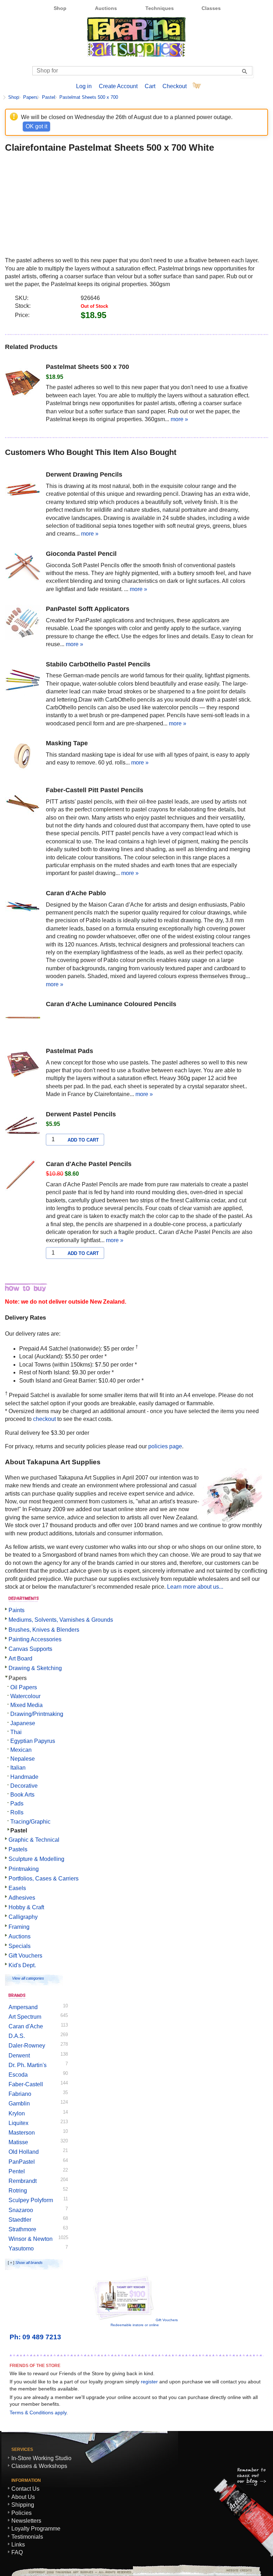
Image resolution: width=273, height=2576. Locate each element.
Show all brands (29, 2263)
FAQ (17, 2552)
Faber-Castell (26, 2084)
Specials (20, 1946)
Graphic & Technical (34, 1840)
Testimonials (27, 2537)
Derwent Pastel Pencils (81, 1114)
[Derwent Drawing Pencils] (23, 489)
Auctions (106, 8)
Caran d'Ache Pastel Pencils (89, 1164)
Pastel (49, 97)
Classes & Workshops (39, 2466)
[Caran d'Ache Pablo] (23, 908)
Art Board (20, 1659)
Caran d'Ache (26, 2026)
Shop (60, 8)
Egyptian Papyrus (33, 1741)
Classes (211, 8)
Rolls (17, 1812)
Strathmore (22, 2229)
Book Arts (22, 1795)
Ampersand (23, 2007)
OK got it (36, 126)
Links (18, 2545)
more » (179, 419)
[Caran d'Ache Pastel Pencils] (23, 1179)
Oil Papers (24, 1687)
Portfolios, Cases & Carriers (44, 1879)
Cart (150, 86)
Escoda (18, 2075)
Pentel (17, 2171)
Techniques (160, 8)
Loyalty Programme (36, 2529)
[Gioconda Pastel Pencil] (23, 568)
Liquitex (18, 2123)
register (149, 2382)
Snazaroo (21, 2210)
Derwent (19, 2056)
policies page (165, 1446)
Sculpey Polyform (31, 2200)
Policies (22, 2513)
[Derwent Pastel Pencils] (23, 1129)
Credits (236, 2570)
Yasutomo (21, 2248)
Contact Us (25, 2489)
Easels (17, 1888)
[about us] (232, 1520)
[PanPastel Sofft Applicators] (23, 623)
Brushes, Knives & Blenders (44, 1630)
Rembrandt (23, 2181)
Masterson (22, 2133)
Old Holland (24, 2152)
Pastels (18, 1849)
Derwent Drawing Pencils (84, 474)
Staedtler (20, 2220)
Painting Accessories (35, 1639)
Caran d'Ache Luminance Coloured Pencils (111, 1004)
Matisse (18, 2142)
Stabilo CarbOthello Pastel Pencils (98, 664)
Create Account (118, 86)
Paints (17, 1610)
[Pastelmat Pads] (23, 1066)
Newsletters (26, 2521)
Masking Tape (67, 743)
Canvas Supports (30, 1649)
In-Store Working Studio (41, 2458)
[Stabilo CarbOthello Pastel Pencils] (23, 679)
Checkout (175, 86)
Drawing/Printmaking (37, 1714)
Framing (19, 1927)
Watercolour (25, 1696)
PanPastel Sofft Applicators (88, 609)
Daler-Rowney (27, 2046)
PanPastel (22, 2162)
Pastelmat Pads (69, 1051)
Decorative (24, 1786)
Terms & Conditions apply (38, 2413)
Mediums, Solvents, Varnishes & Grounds (61, 1620)
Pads (17, 1804)
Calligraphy (23, 1917)
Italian (18, 1768)
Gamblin (19, 2103)
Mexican (21, 1750)
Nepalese (23, 1759)
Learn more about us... (195, 1587)
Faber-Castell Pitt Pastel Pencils (95, 790)
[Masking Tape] (23, 758)
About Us (23, 2497)
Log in (84, 86)
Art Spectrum (25, 2017)
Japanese (23, 1723)
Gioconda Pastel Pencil (81, 554)
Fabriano (20, 2094)
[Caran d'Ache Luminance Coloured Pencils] (23, 1019)
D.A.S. (17, 2036)
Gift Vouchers (25, 1956)
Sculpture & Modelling (36, 1859)
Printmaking (24, 1869)
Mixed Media (26, 1705)
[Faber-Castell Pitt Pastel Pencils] (23, 805)
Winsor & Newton (31, 2239)
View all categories (28, 1978)
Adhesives (22, 1898)
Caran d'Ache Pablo (76, 893)
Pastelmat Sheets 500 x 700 (89, 97)
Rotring (18, 2191)
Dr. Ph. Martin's (28, 2065)
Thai (16, 1732)
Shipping (23, 2505)
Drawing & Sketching (35, 1668)
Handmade (24, 1777)
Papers (30, 97)
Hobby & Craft (26, 1907)
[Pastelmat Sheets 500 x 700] (23, 381)
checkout (44, 1419)
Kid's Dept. (22, 1965)
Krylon (17, 2113)
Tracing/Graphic (30, 1822)
